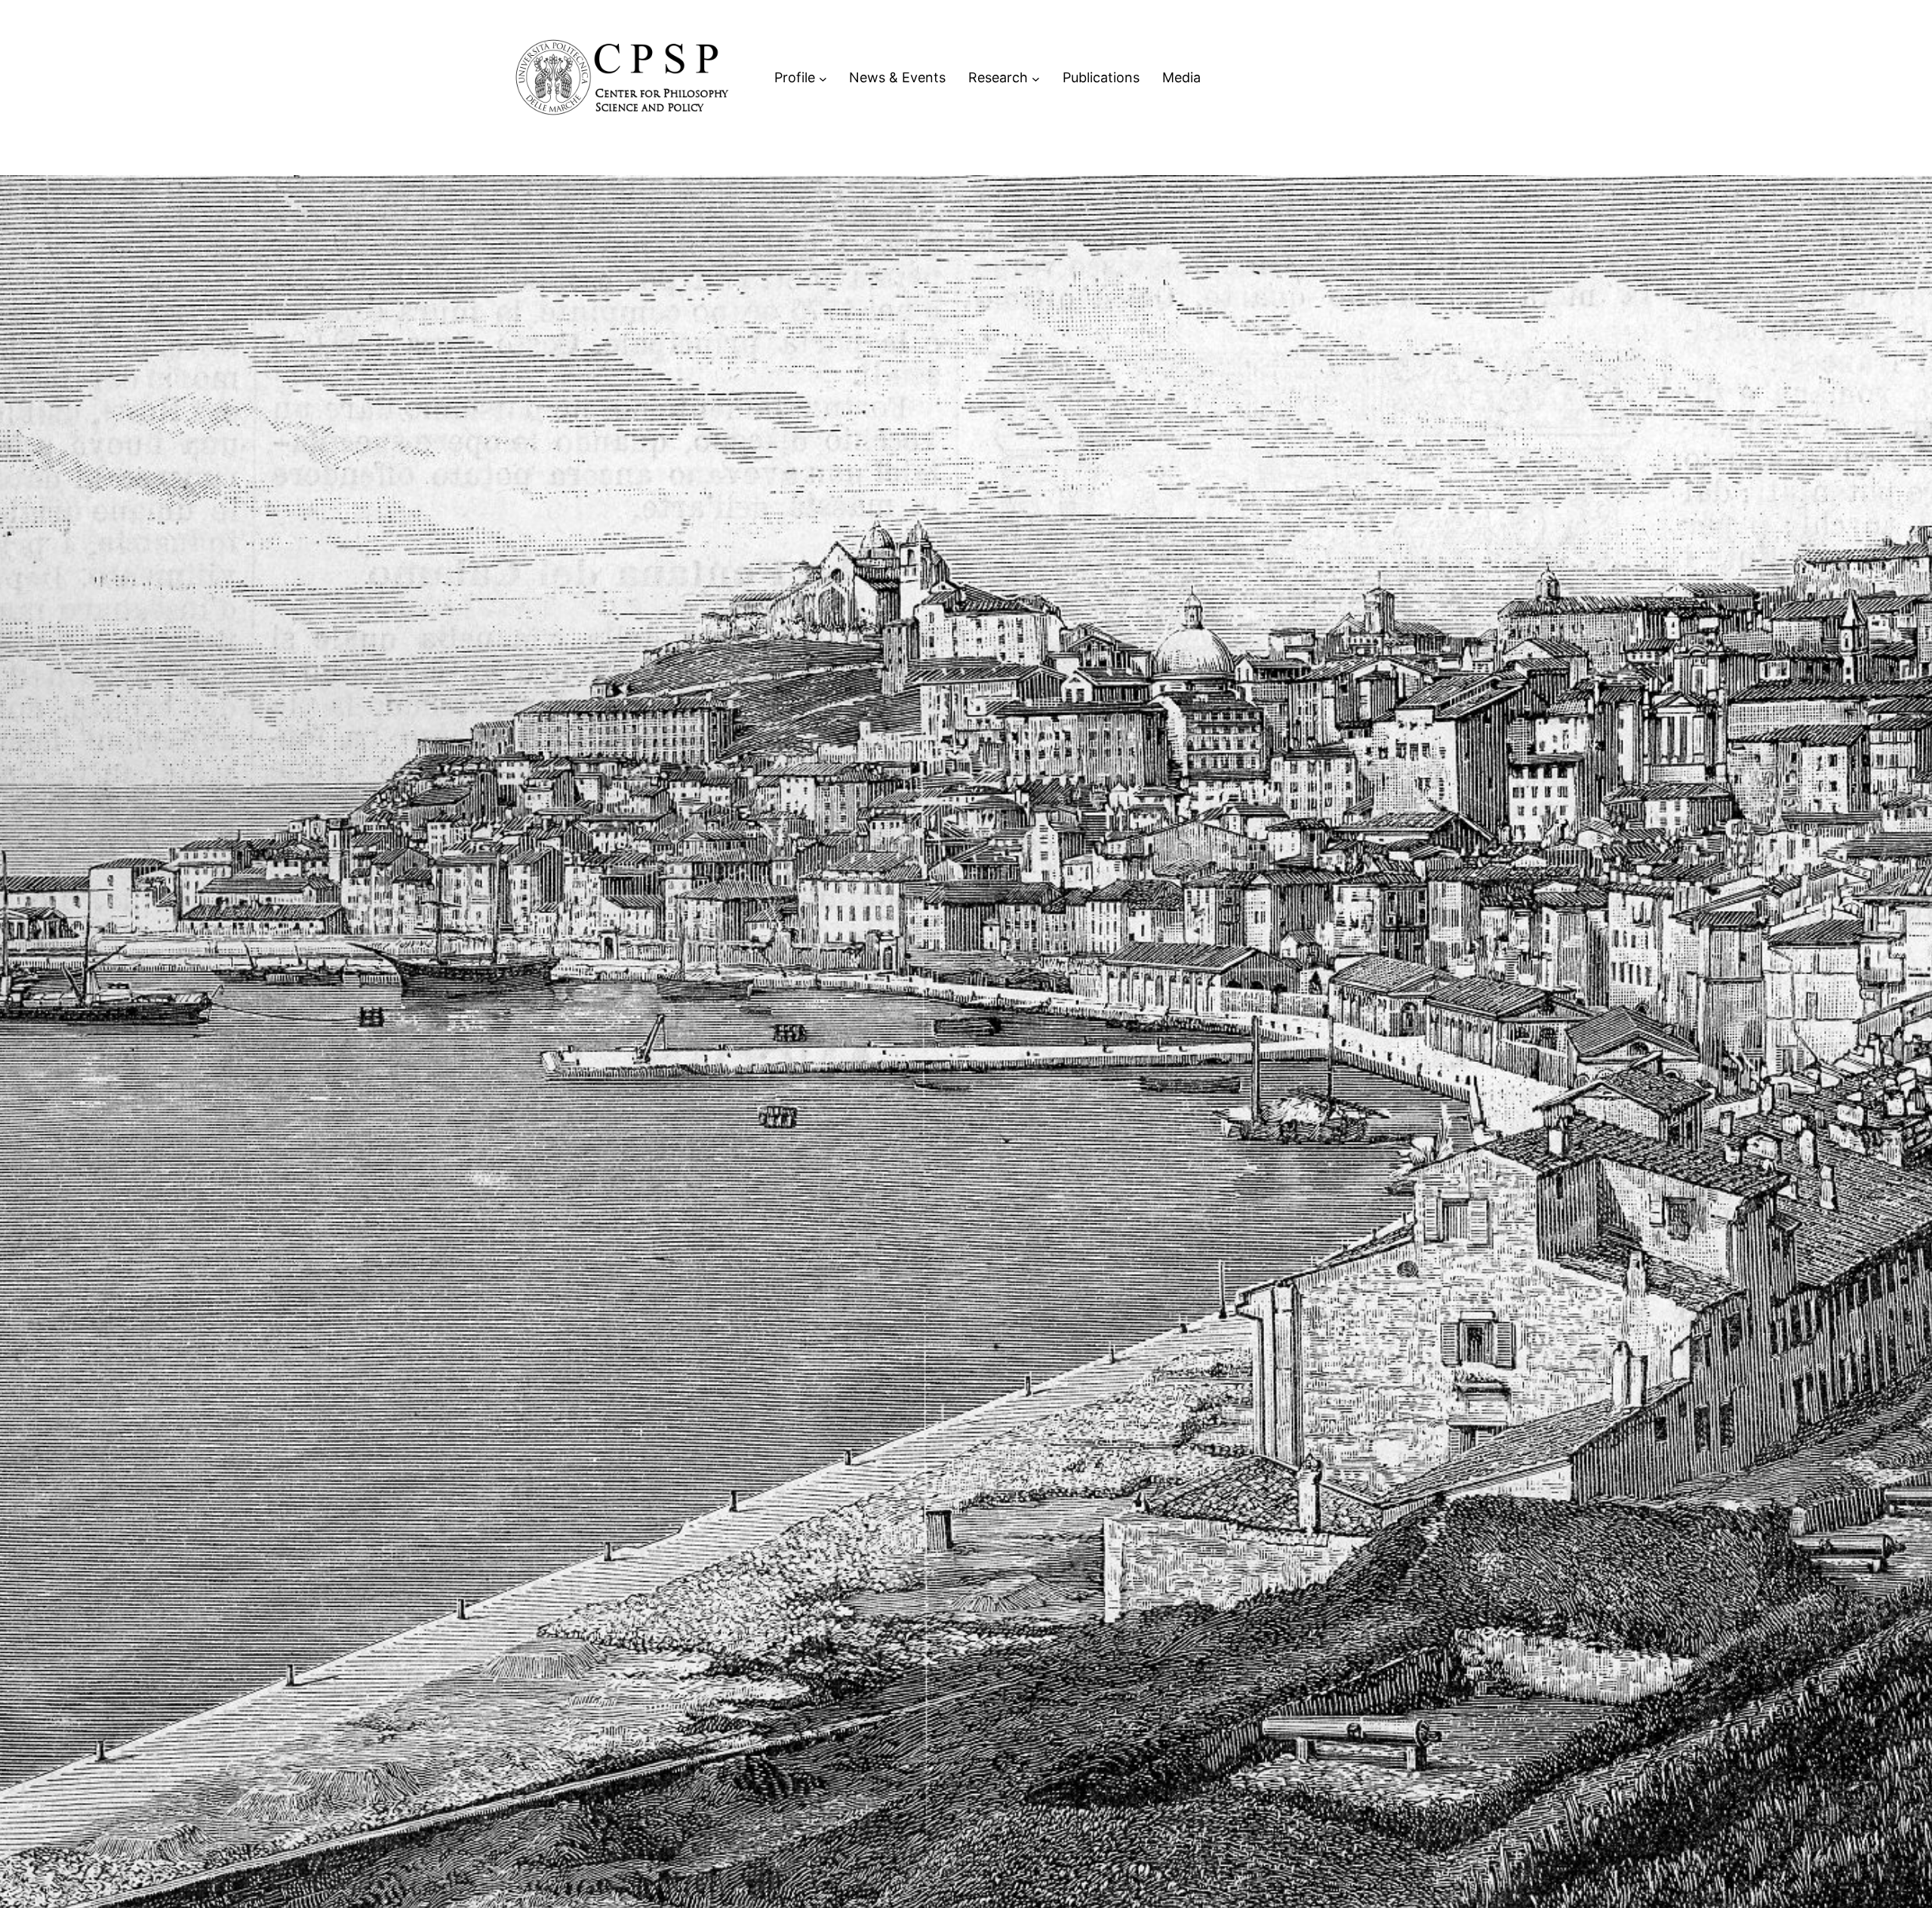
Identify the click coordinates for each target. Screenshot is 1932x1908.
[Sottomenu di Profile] (823, 78)
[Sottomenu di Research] (1036, 78)
